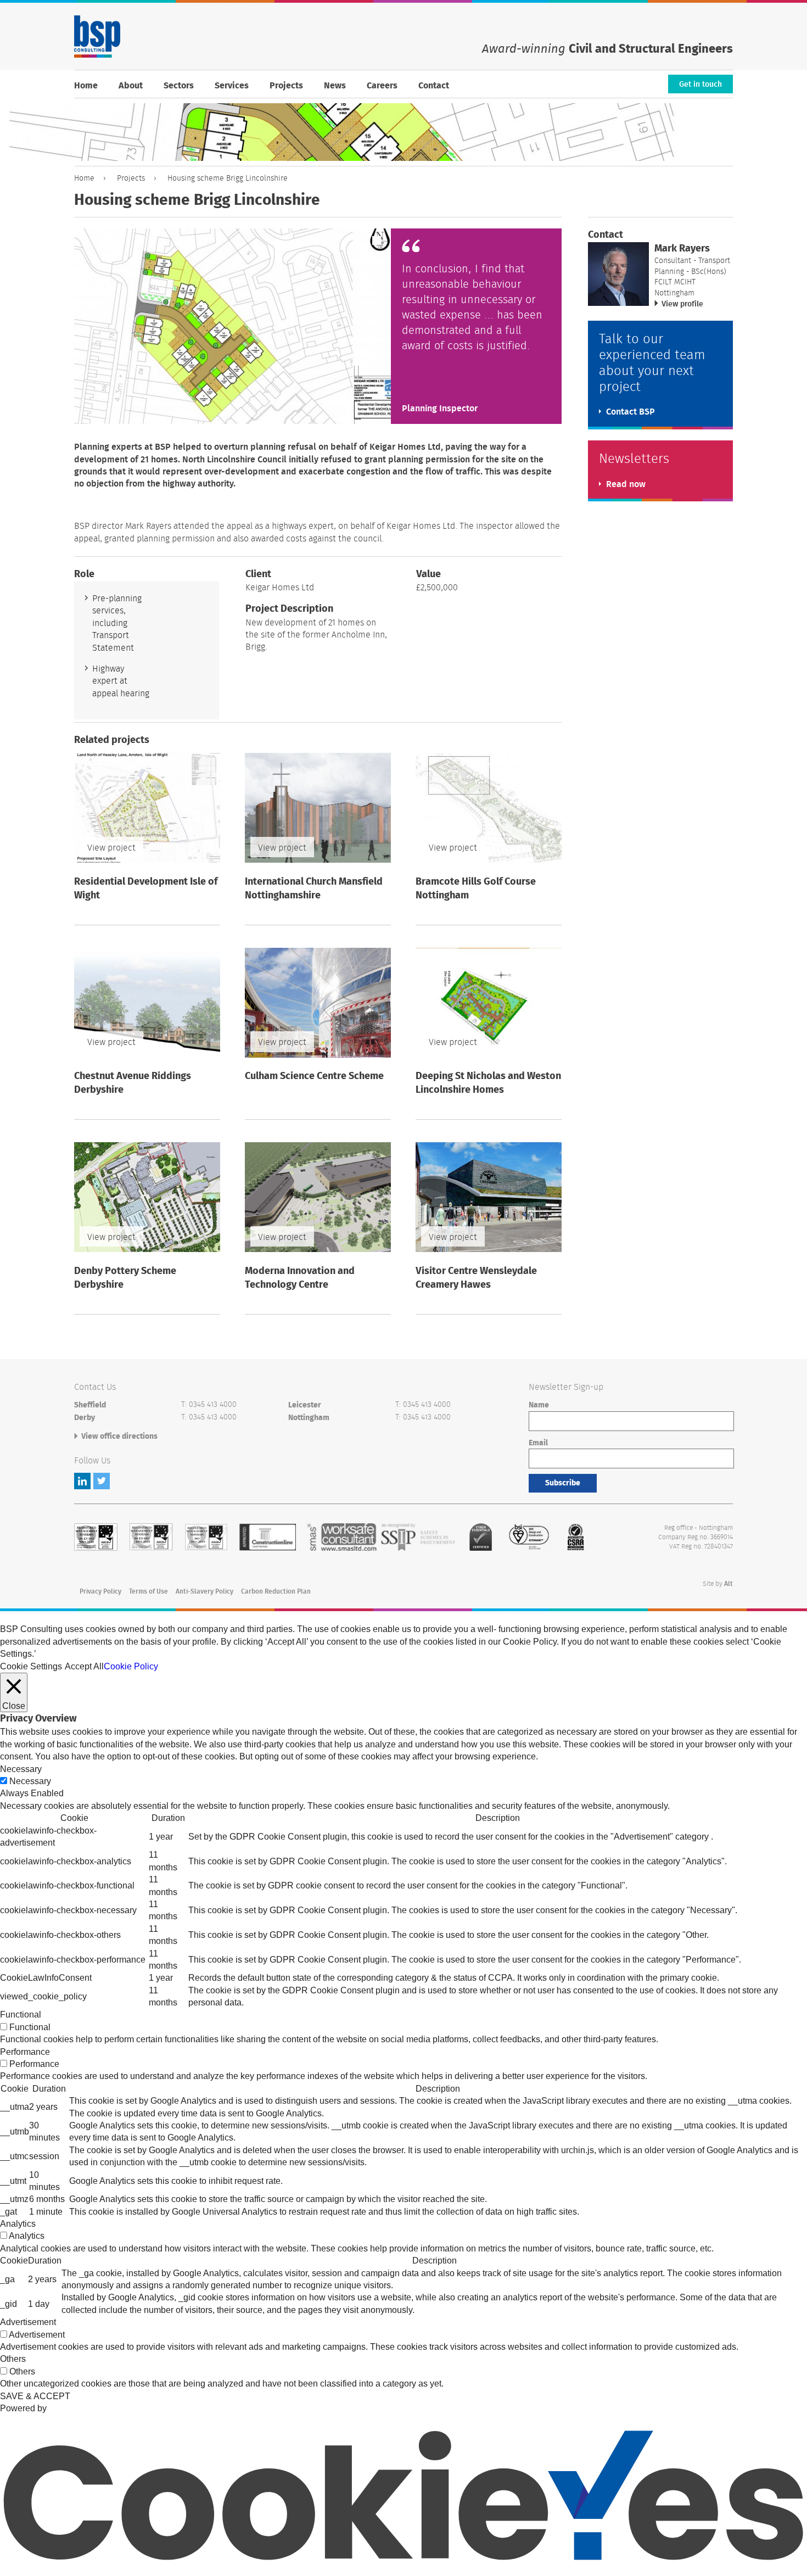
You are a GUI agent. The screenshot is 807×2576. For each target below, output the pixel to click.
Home (86, 86)
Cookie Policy (131, 1666)
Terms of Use (148, 1591)
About (131, 86)
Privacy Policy (100, 1591)
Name (539, 1405)
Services (232, 86)
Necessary (30, 1781)
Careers (382, 86)
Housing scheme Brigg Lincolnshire (228, 178)
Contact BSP (631, 412)
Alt (728, 1584)
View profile (682, 304)
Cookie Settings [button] (31, 1666)
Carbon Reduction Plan (276, 1591)
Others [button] (13, 2359)
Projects (286, 86)
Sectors (179, 86)
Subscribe (563, 1483)
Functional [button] (21, 2015)
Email (538, 1443)
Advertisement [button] (28, 2322)
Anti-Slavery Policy (204, 1591)
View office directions (119, 1437)
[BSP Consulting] (97, 37)
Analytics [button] (18, 2224)
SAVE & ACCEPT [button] (35, 2396)
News (335, 86)
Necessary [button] (21, 1769)
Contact (434, 86)
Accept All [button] (84, 1666)
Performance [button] (25, 2052)
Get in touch (700, 85)
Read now (626, 484)
